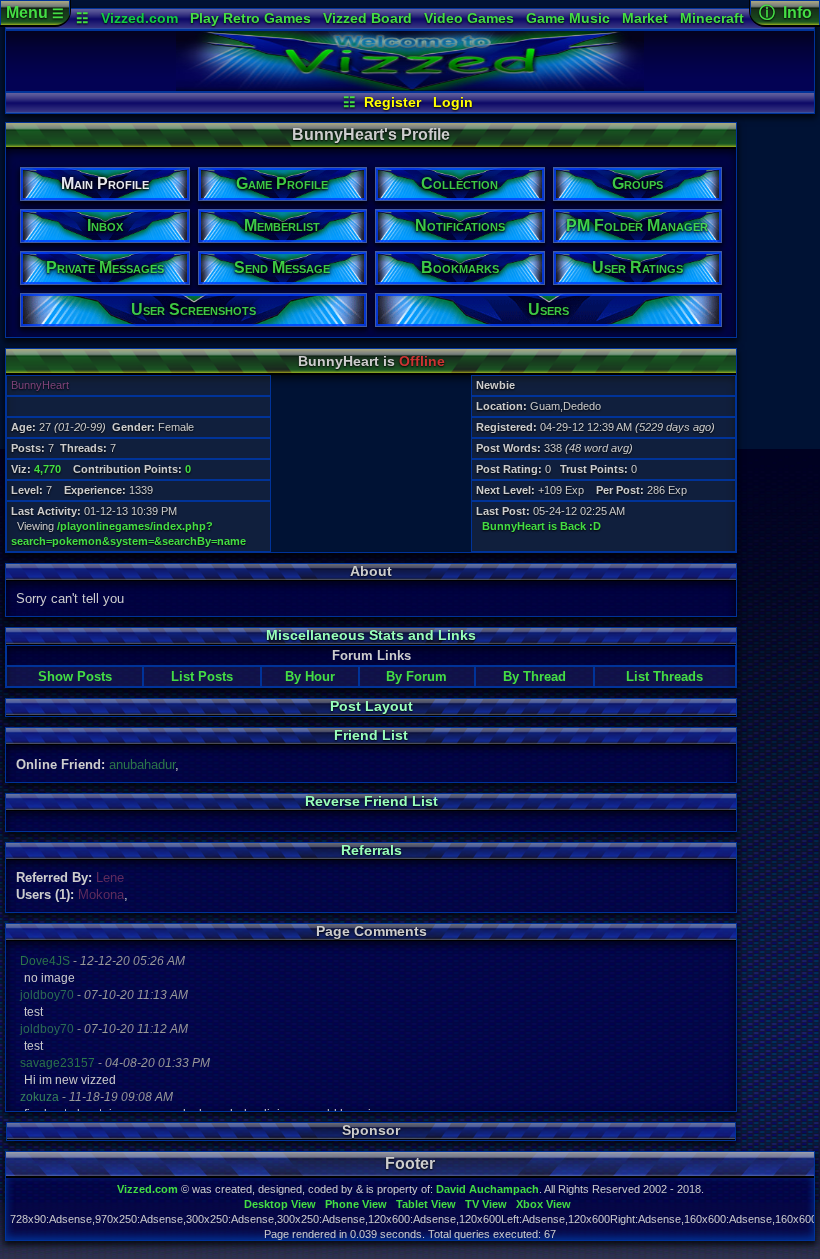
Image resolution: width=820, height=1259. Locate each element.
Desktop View (280, 1204)
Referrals (371, 850)
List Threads (664, 676)
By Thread (534, 676)
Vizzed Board (367, 18)
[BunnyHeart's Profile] (410, 86)
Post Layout (371, 706)
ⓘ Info (785, 12)
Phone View (356, 1204)
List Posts (202, 676)
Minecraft (712, 18)
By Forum (416, 676)
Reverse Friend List (371, 801)
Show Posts (75, 676)
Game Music (568, 18)
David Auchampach (487, 1189)
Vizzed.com (139, 18)
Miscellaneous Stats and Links (371, 635)
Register (392, 102)
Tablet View (426, 1204)
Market (645, 18)
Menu (35, 12)
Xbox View (543, 1204)
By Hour (310, 676)
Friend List (371, 735)
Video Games (469, 18)
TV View (486, 1204)
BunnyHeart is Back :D (541, 526)
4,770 (47, 469)
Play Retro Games (250, 18)
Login (453, 102)
